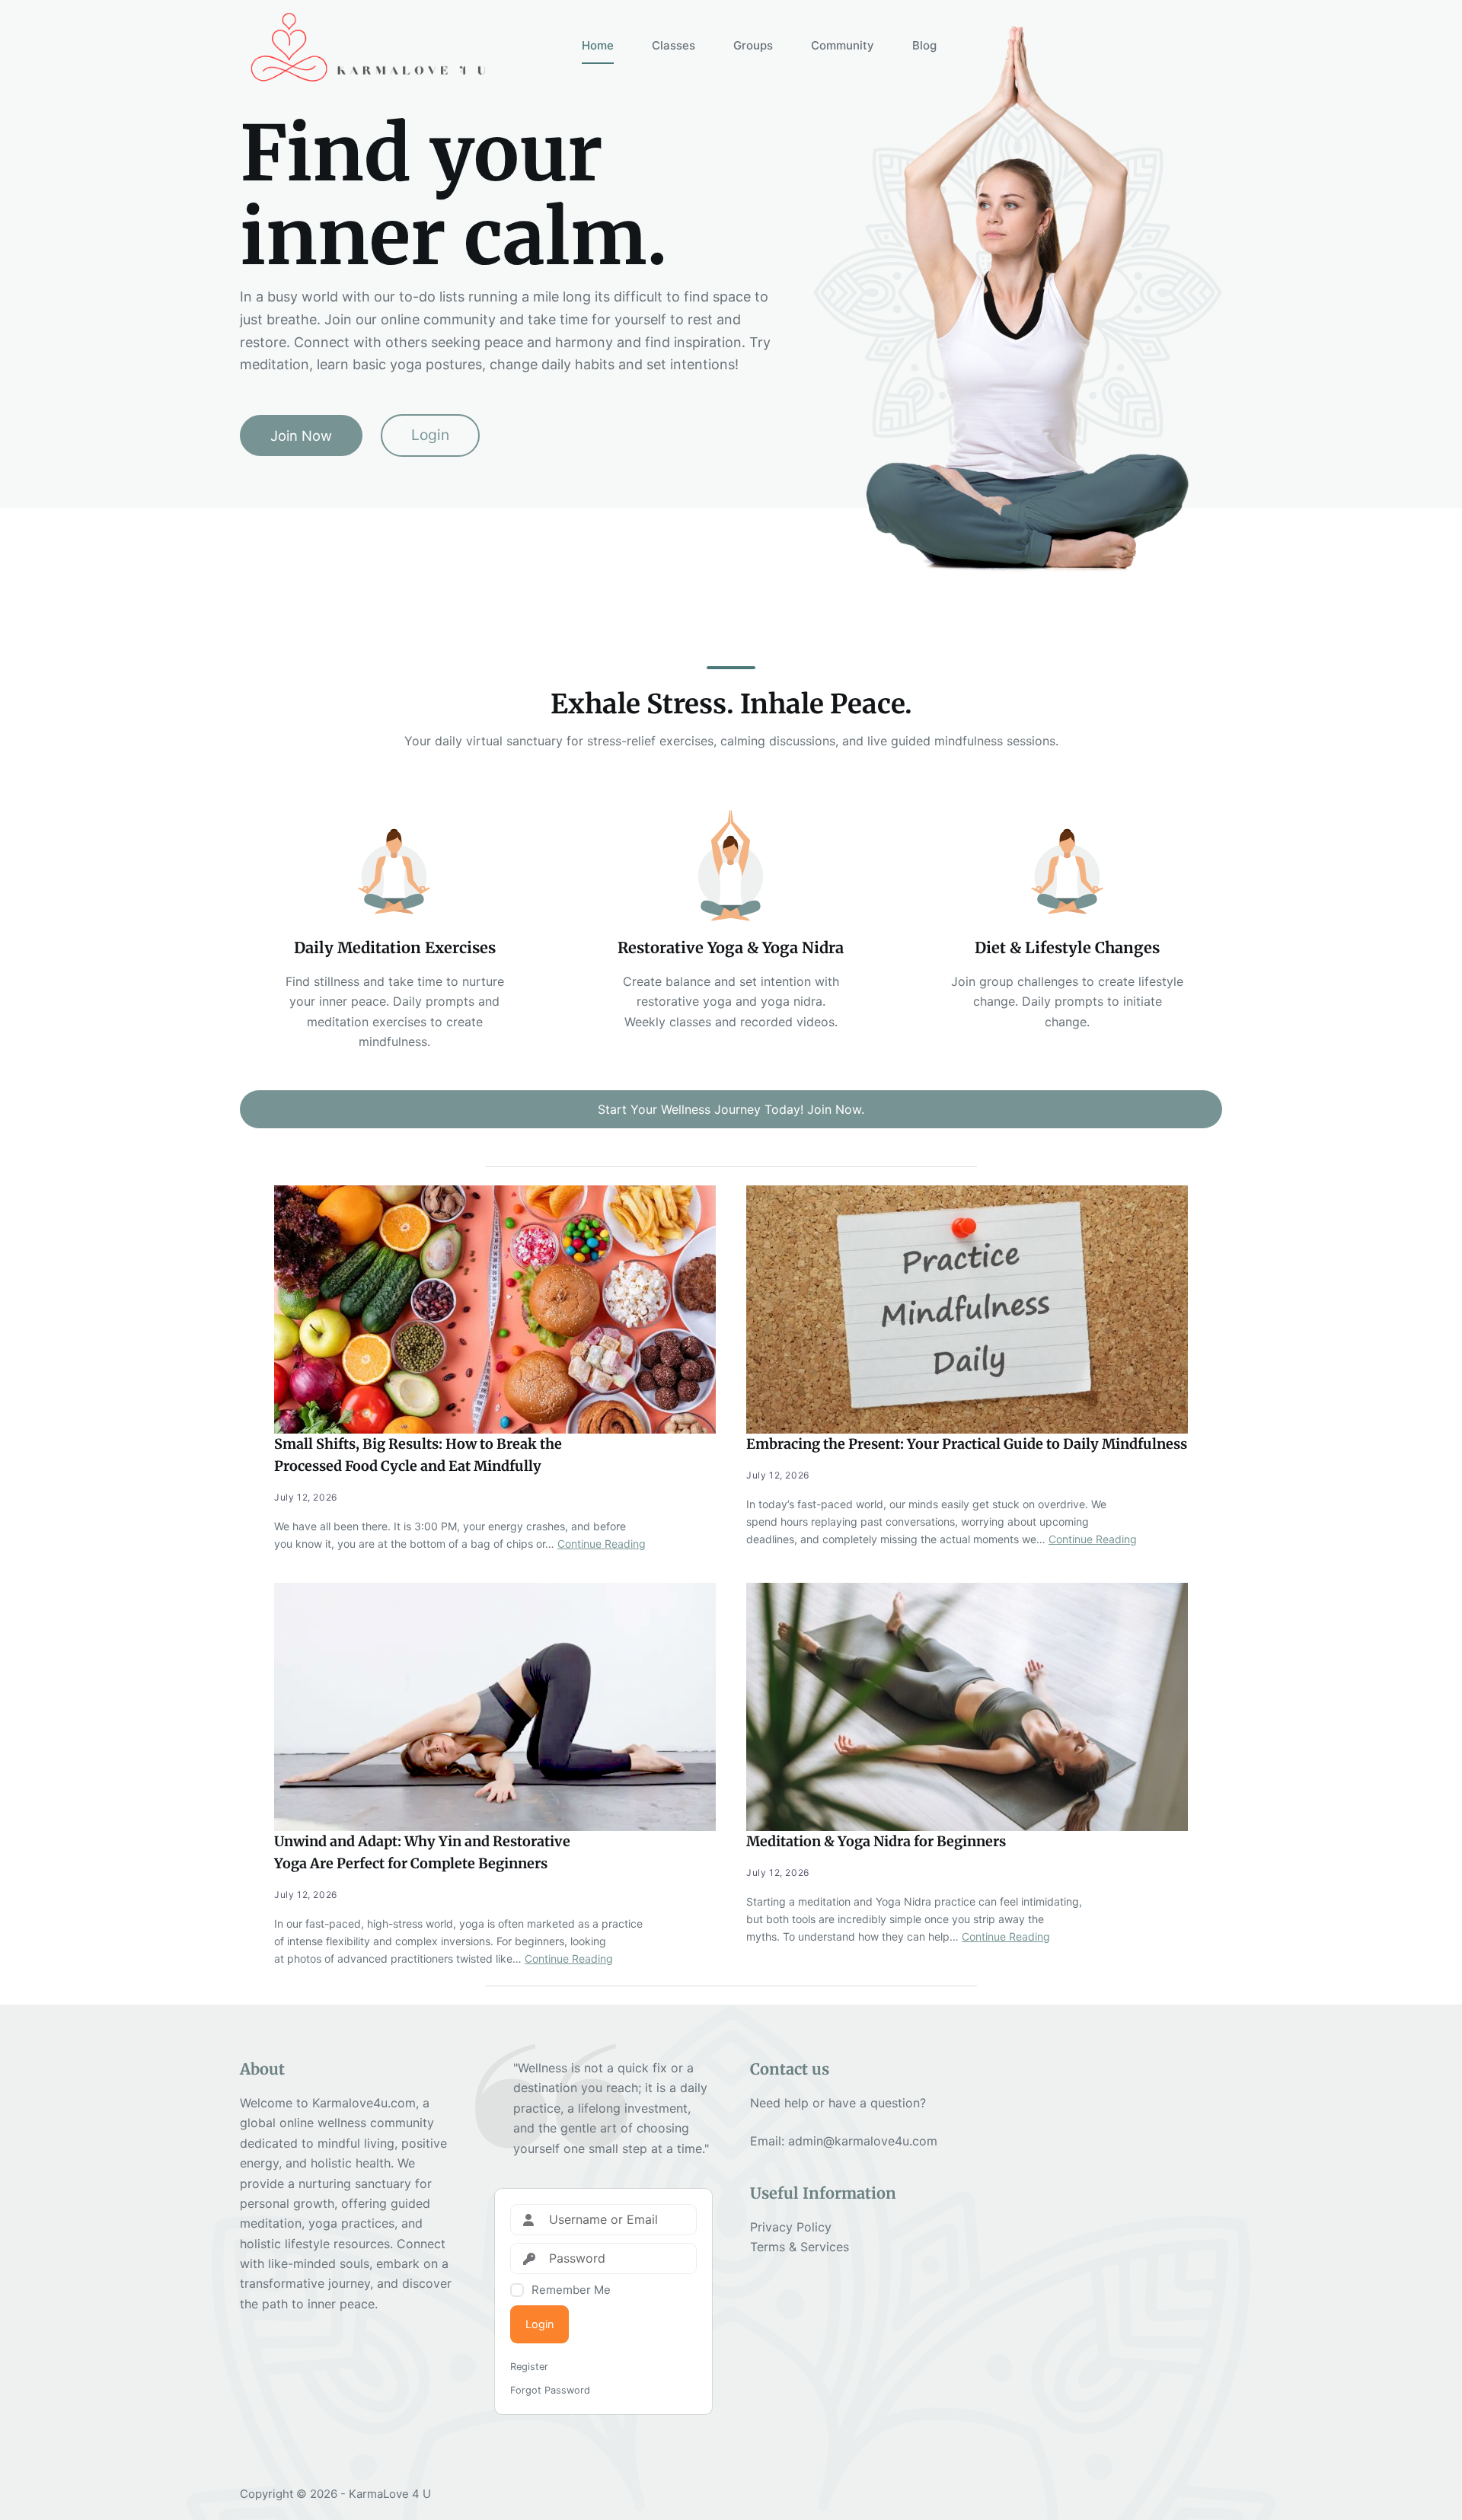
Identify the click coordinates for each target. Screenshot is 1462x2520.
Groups (753, 45)
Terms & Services (800, 2247)
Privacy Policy (791, 2227)
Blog (924, 45)
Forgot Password (550, 2390)
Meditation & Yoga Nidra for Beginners (876, 1841)
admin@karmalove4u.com (863, 2141)
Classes (674, 45)
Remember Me (571, 2290)
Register (529, 2367)
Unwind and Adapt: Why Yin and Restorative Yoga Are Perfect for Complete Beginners (422, 1852)
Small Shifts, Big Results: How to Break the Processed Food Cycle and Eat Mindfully (418, 1455)
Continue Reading (602, 1544)
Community (843, 45)
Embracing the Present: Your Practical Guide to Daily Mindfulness (967, 1444)
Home (598, 45)
